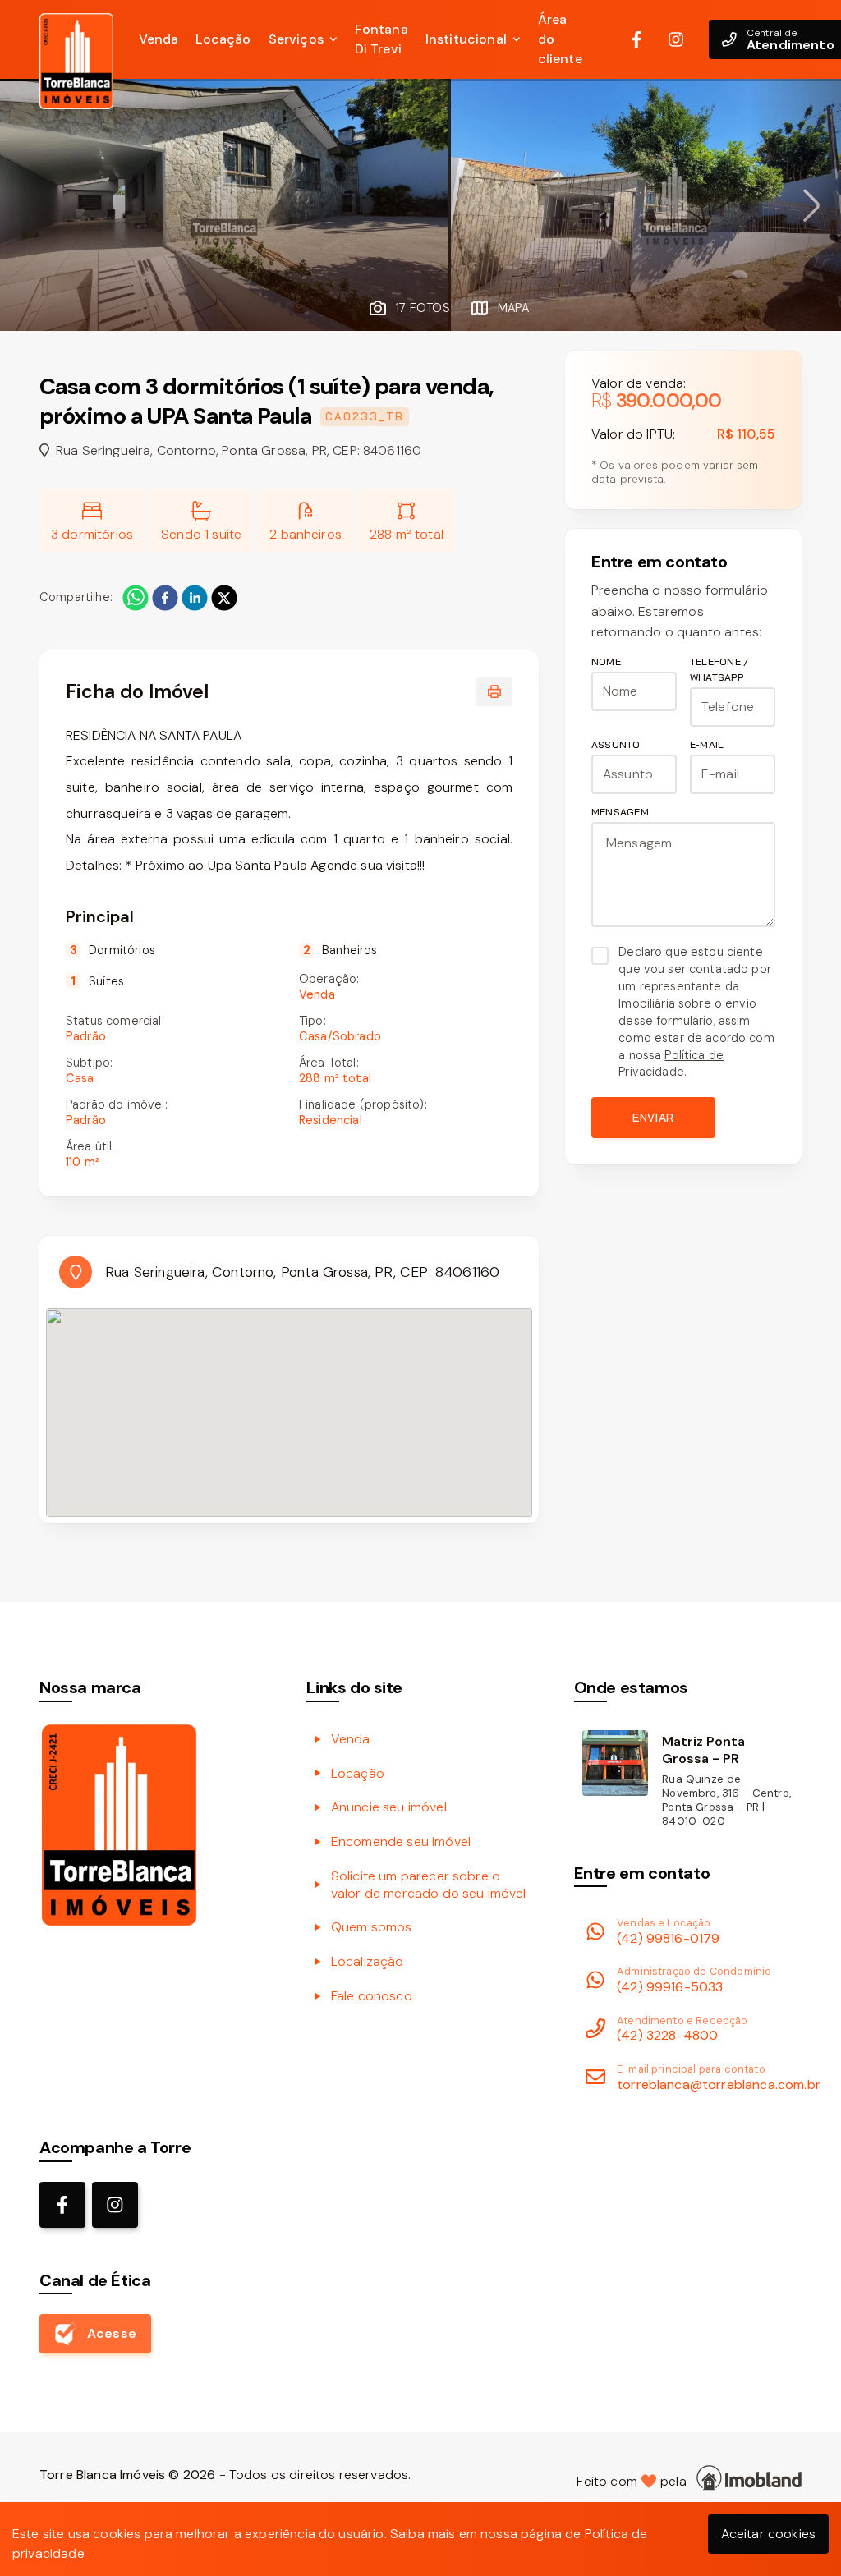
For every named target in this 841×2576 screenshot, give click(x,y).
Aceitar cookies (768, 2534)
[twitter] (224, 598)
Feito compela (635, 2481)
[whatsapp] (136, 598)
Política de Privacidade (671, 1064)
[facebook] (165, 598)
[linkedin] (195, 598)
